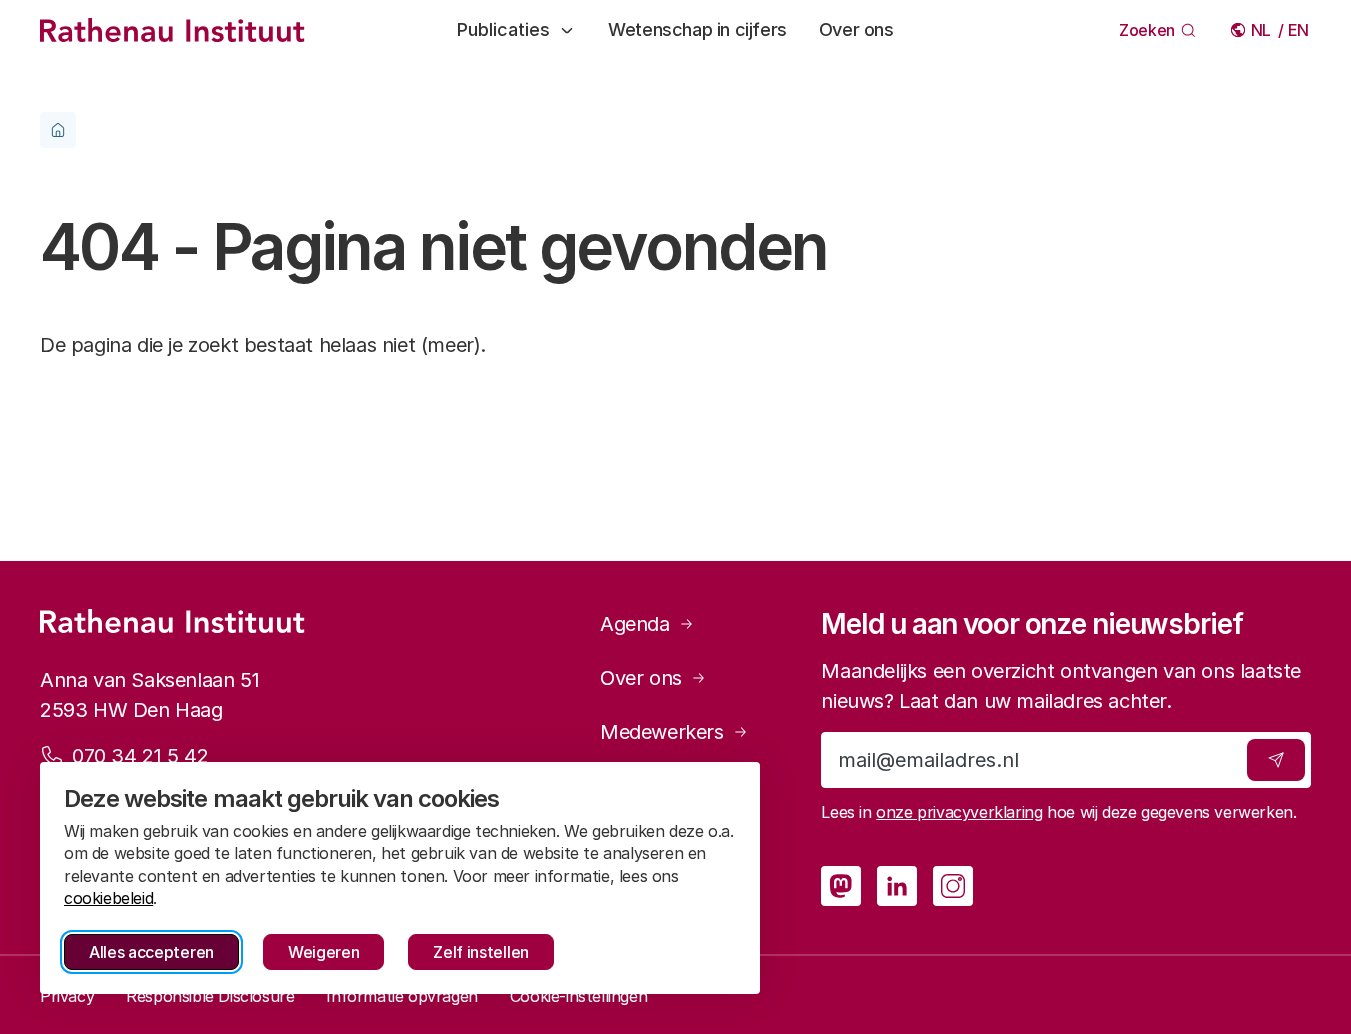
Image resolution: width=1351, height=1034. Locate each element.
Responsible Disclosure (210, 996)
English (1299, 30)
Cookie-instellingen (578, 996)
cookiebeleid (108, 898)
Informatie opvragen (401, 996)
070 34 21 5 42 (140, 756)
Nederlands (1262, 30)
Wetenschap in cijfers (697, 29)
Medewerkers (662, 732)
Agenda (635, 624)
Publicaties (503, 29)
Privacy (67, 996)
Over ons (856, 29)
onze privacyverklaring (959, 812)
